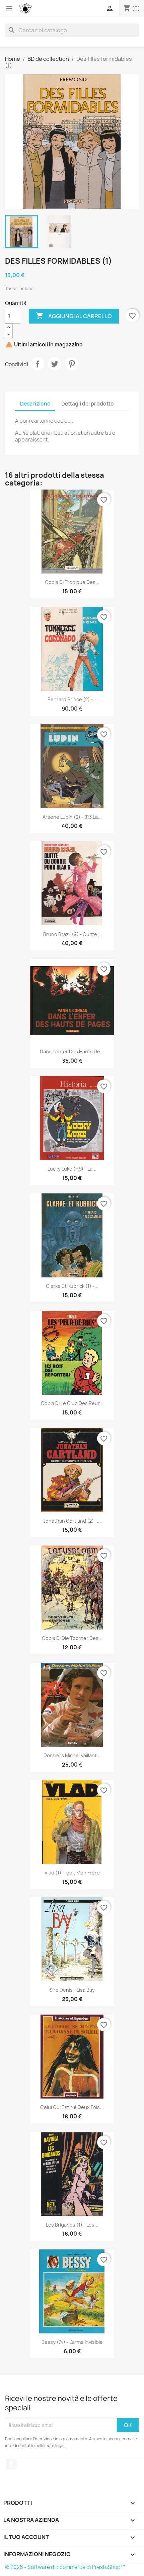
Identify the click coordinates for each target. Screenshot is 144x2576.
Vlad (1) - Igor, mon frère (72, 1873)
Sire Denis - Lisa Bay (72, 1990)
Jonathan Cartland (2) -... (72, 1521)
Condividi (38, 364)
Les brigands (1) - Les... (72, 2225)
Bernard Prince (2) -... (72, 699)
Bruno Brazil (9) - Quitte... (72, 934)
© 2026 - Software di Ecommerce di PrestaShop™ (65, 2567)
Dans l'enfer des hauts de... (72, 1051)
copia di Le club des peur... (72, 1403)
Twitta (55, 364)
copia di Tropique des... (72, 582)
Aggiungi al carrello (74, 316)
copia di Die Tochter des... (72, 1638)
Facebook (11, 2464)
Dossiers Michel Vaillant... (72, 1755)
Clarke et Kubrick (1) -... (72, 1286)
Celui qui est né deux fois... (72, 2107)
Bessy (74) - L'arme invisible (72, 2342)
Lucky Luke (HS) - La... (72, 1169)
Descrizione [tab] (35, 404)
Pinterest (72, 364)
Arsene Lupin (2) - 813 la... (72, 817)
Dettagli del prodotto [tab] (88, 404)
